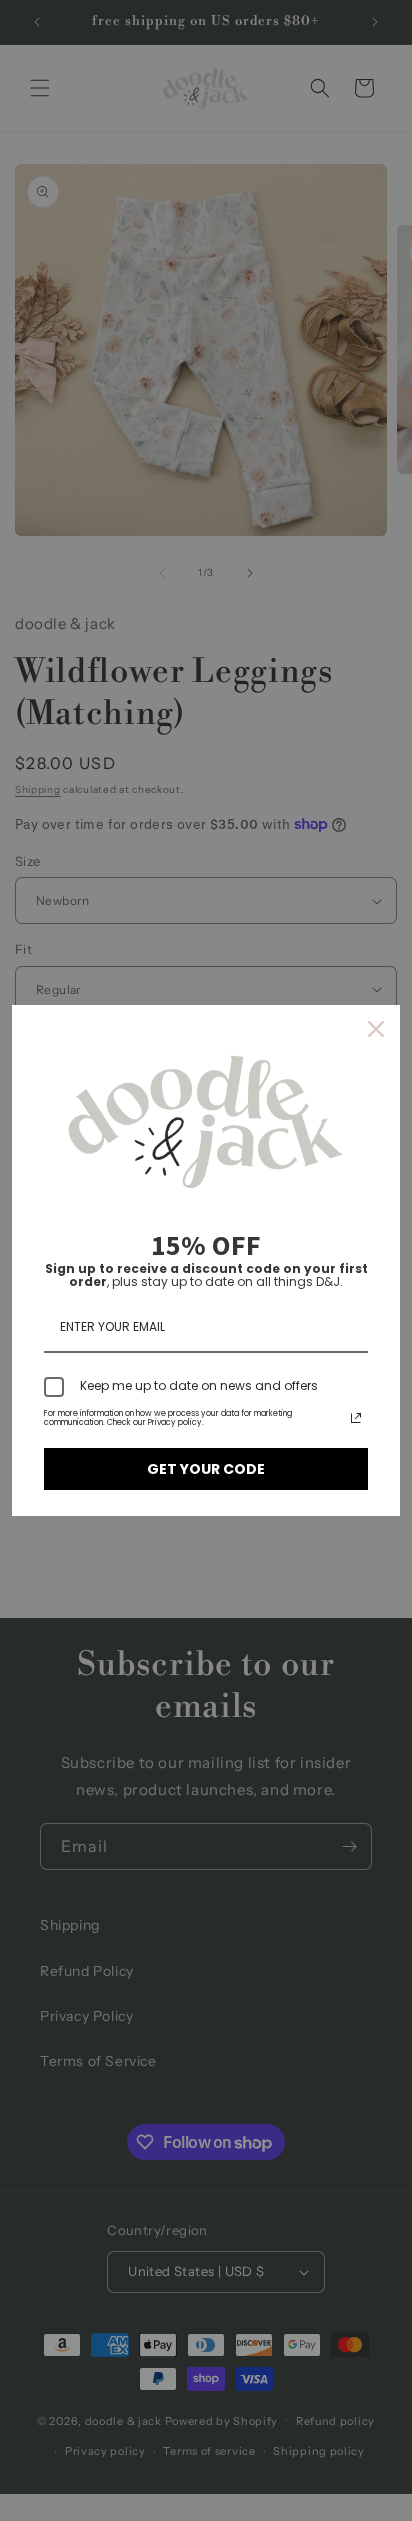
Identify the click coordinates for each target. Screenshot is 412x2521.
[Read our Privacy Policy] (356, 1418)
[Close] (376, 1029)
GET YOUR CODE (206, 1469)
